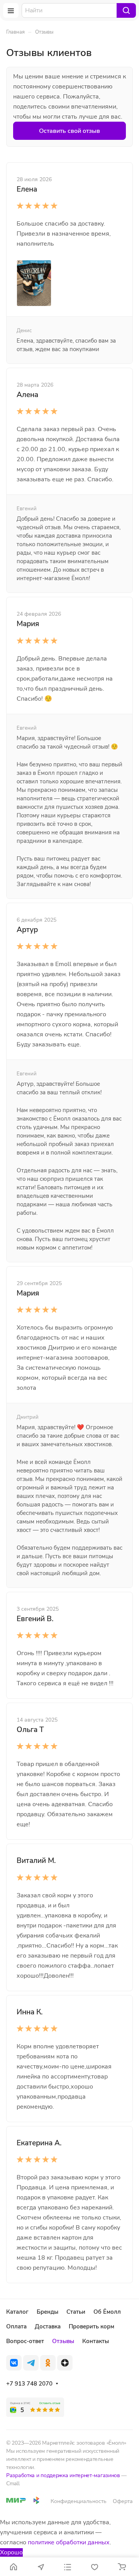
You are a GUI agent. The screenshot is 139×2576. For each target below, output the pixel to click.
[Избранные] (95, 2567)
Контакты (96, 2341)
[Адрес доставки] (41, 2567)
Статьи (76, 2312)
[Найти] (126, 10)
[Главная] (14, 2567)
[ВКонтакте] (14, 2363)
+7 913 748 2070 (29, 2384)
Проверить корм (92, 2326)
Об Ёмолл (107, 2312)
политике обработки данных (69, 2542)
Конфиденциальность (79, 2501)
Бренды (47, 2312)
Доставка (48, 2326)
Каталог (17, 2312)
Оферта (123, 2501)
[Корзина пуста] (122, 2567)
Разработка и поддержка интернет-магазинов (63, 2475)
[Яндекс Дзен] (65, 2363)
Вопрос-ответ (25, 2341)
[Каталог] (68, 2567)
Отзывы (63, 2341)
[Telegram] (31, 2363)
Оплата (16, 2326)
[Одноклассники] (48, 2363)
